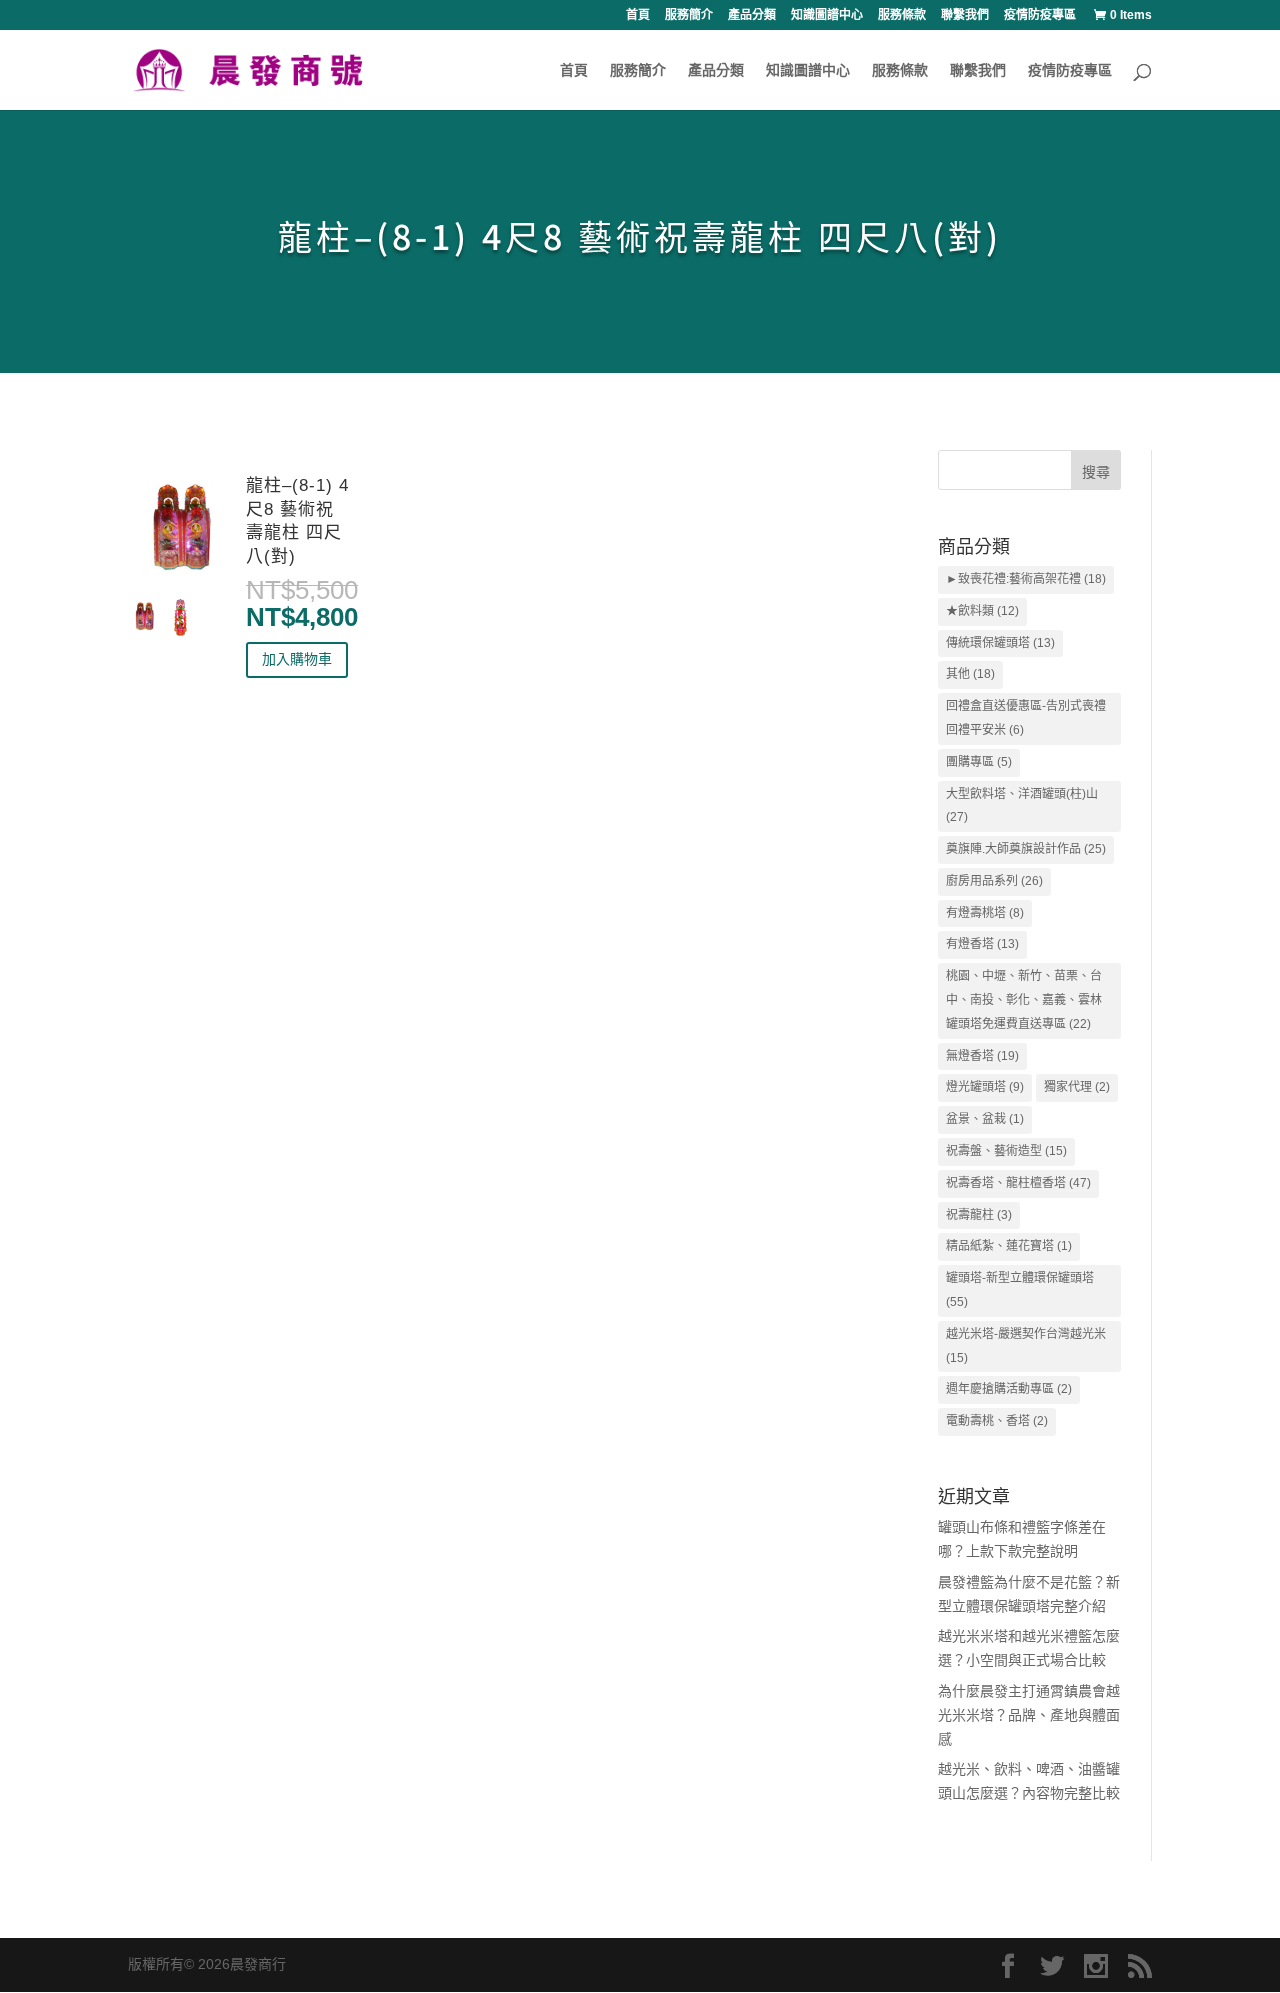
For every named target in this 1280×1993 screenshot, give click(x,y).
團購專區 (979, 762)
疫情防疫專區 (1040, 15)
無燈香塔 (982, 1056)
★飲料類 (982, 611)
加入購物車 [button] (297, 659)
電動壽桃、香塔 (997, 1421)
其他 (970, 674)
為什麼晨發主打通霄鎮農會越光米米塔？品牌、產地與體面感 (1029, 1715)
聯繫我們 (965, 15)
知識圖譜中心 (827, 15)
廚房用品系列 (994, 881)
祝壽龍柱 (979, 1215)
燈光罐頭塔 (985, 1087)
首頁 (638, 15)
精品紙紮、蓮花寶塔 (1009, 1246)
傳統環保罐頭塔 (1000, 643)
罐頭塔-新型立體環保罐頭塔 (1020, 1290)
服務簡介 (689, 15)
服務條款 (902, 15)
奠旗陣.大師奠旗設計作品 (1026, 849)
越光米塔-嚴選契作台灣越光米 (1026, 1346)
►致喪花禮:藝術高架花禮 (1026, 579)
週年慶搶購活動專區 (1009, 1389)
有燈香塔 (982, 944)
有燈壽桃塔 (985, 913)
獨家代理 (1077, 1087)
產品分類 (752, 15)
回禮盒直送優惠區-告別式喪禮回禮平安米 (1026, 718)
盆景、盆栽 (985, 1119)
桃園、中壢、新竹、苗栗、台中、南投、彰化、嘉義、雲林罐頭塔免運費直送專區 (1024, 1000)
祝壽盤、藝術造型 (1006, 1151)
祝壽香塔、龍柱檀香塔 (1018, 1183)
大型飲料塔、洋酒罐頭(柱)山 (1022, 806)
